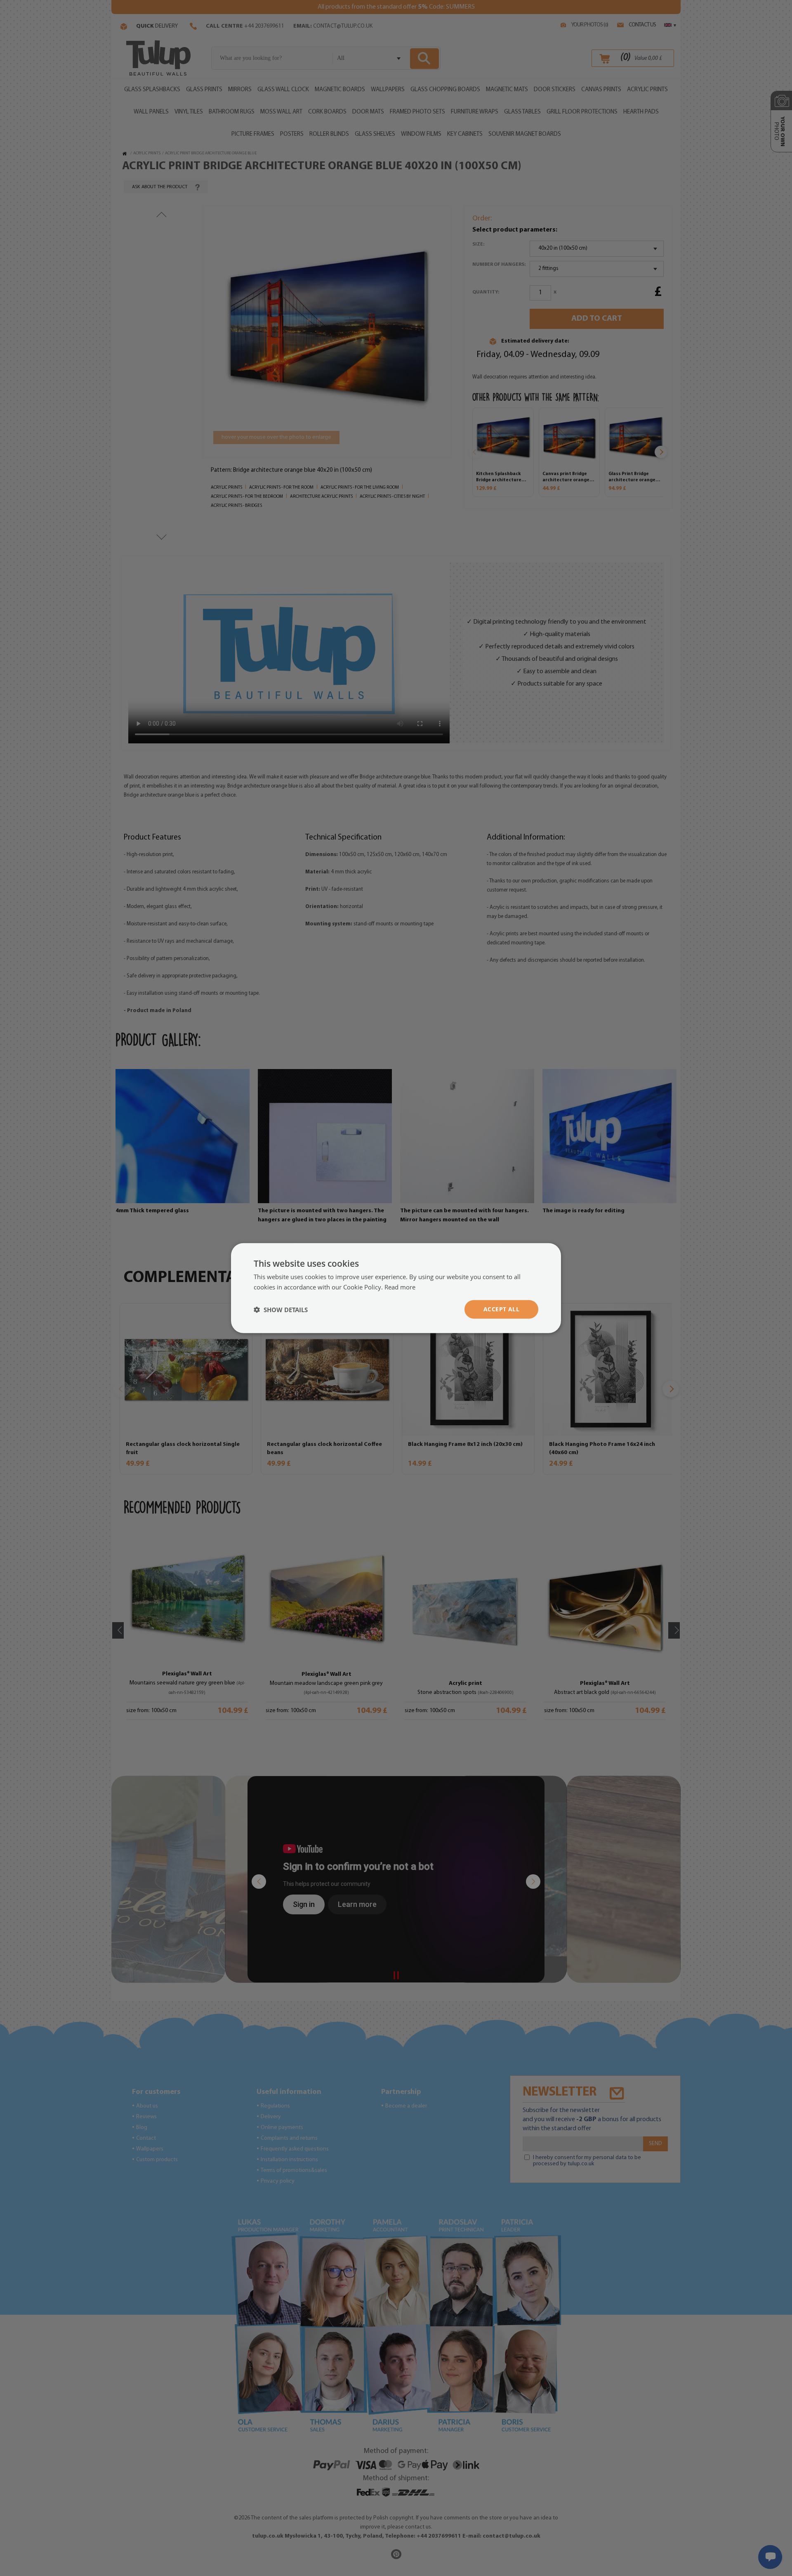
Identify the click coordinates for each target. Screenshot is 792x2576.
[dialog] (396, 1288)
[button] (281, 1309)
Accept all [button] (501, 1309)
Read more (400, 1287)
